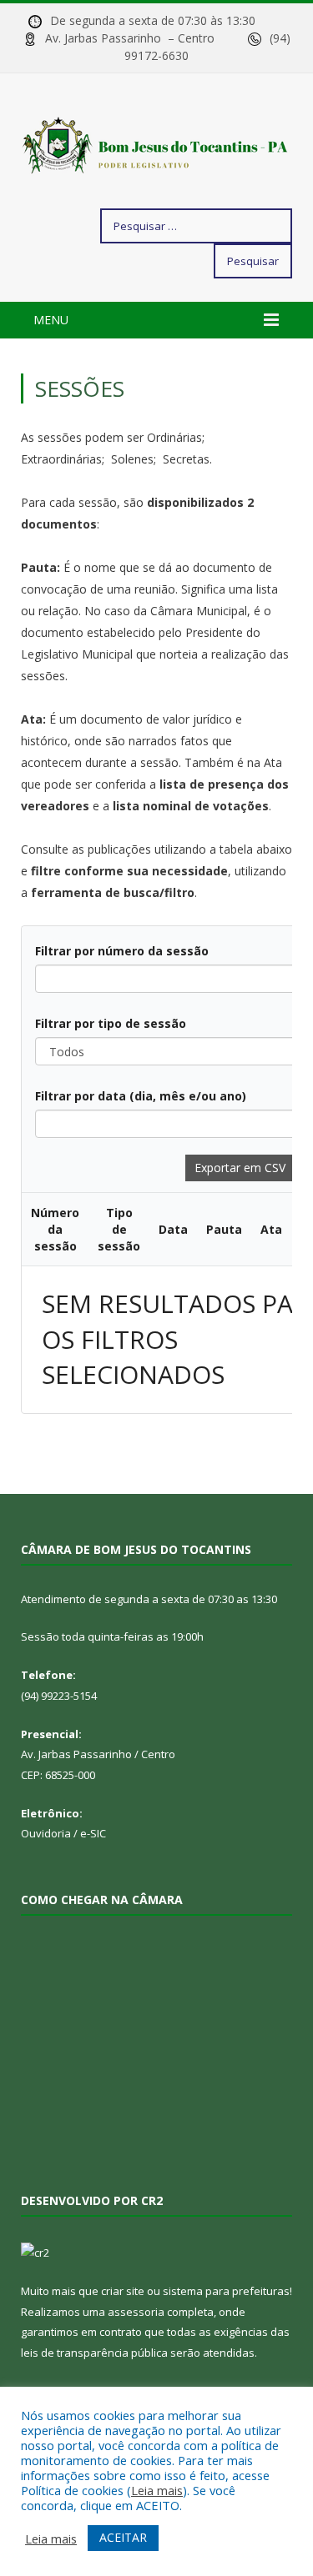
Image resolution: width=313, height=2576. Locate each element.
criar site (123, 2291)
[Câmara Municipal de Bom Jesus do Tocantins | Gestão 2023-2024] (156, 144)
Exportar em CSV (240, 1168)
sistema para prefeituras (226, 2291)
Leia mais (157, 2490)
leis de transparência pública (94, 2353)
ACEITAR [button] (123, 2537)
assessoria (136, 2312)
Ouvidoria (46, 1833)
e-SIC (93, 1833)
